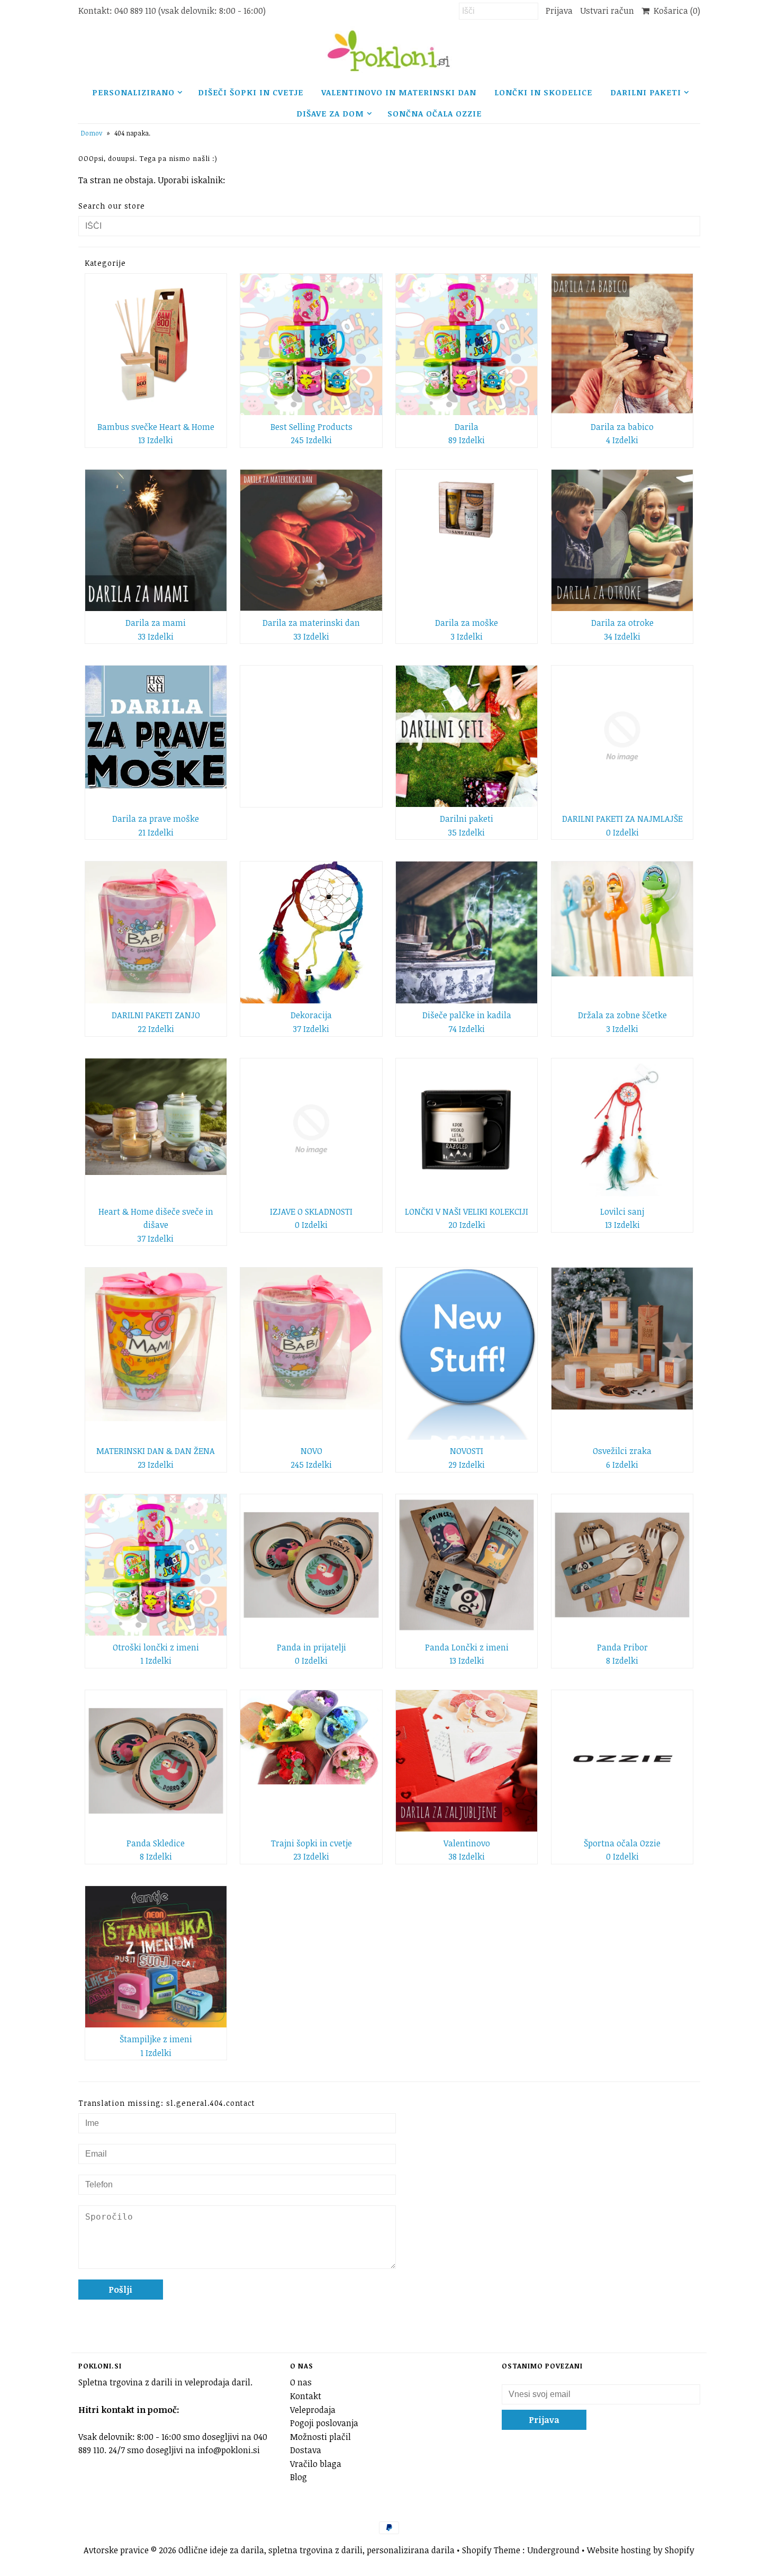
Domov (92, 133)
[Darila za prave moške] (156, 727)
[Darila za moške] (467, 510)
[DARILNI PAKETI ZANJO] (156, 932)
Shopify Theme (491, 2550)
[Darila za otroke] (622, 540)
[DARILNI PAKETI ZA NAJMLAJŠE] (622, 736)
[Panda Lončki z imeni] (467, 1565)
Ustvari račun (607, 11)
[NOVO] (311, 1339)
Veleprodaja (313, 2410)
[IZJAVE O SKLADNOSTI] (311, 1129)
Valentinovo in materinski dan (399, 92)
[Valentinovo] (467, 1761)
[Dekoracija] (311, 932)
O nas (301, 2382)
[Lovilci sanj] (622, 1129)
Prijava (559, 11)
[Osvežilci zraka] (622, 1338)
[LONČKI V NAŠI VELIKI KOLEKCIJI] (467, 1129)
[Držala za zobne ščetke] (622, 919)
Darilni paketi (646, 92)
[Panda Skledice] (156, 1761)
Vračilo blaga (316, 2464)
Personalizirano (133, 92)
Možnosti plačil (320, 2437)
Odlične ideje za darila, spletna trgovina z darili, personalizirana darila (316, 2550)
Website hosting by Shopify (641, 2550)
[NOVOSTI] (467, 1353)
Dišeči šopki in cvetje (251, 92)
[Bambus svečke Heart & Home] (156, 344)
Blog (298, 2477)
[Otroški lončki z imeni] (156, 1565)
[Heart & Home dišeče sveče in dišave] (156, 1117)
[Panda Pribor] (622, 1565)
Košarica (675, 11)
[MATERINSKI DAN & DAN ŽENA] (156, 1344)
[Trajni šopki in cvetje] (311, 1737)
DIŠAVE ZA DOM (330, 113)
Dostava (306, 2450)
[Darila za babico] (622, 344)
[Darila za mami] (156, 540)
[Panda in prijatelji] (311, 1565)
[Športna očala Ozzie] (622, 1761)
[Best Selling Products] (311, 344)
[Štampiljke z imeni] (156, 1957)
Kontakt (306, 2396)
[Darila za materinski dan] (311, 540)
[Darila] (467, 344)
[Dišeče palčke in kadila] (467, 932)
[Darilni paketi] (467, 736)
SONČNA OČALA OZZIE (435, 113)
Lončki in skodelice (543, 92)
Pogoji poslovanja (324, 2423)
